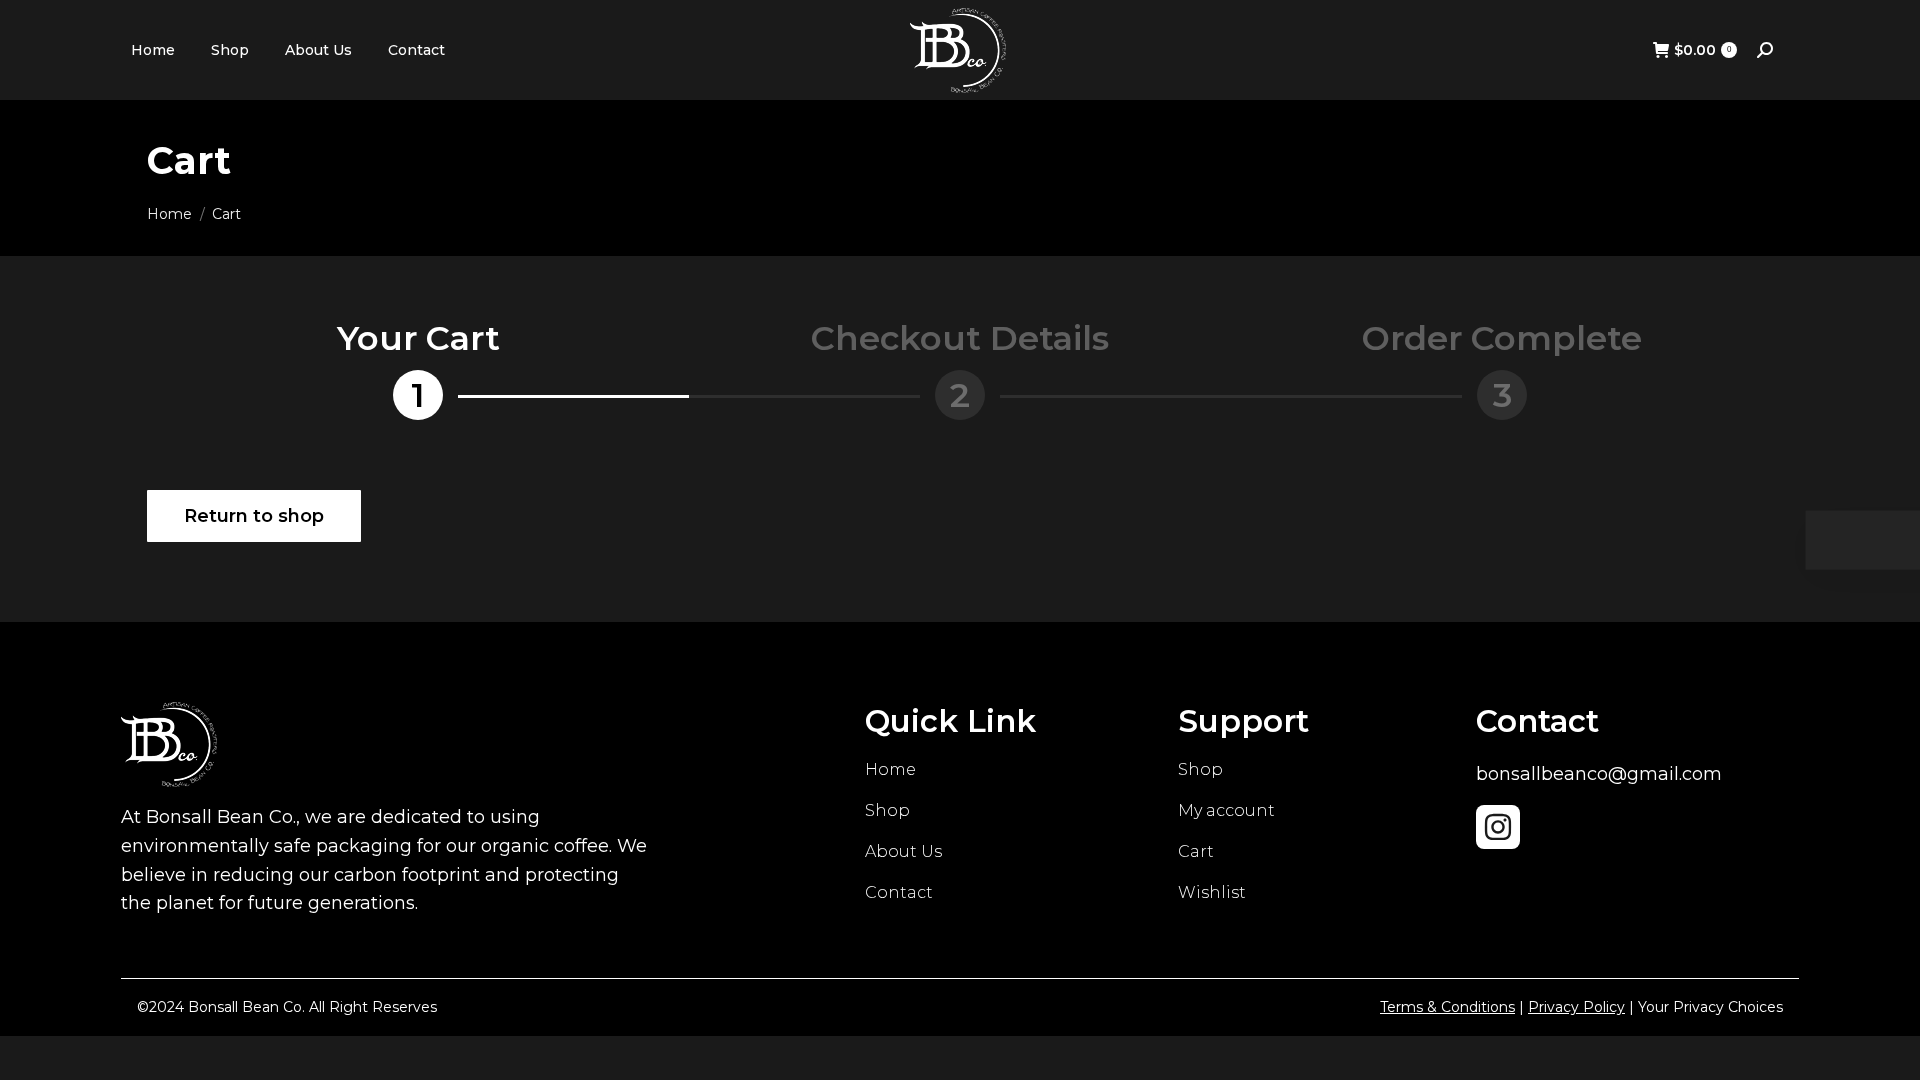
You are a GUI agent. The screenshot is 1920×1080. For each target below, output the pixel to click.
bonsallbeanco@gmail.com (1599, 774)
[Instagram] (1498, 827)
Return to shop (254, 516)
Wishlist (1212, 892)
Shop (887, 810)
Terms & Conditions (1447, 1007)
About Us (903, 851)
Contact (899, 892)
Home (890, 769)
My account (1226, 810)
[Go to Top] (1890, 1050)
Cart (1196, 851)
